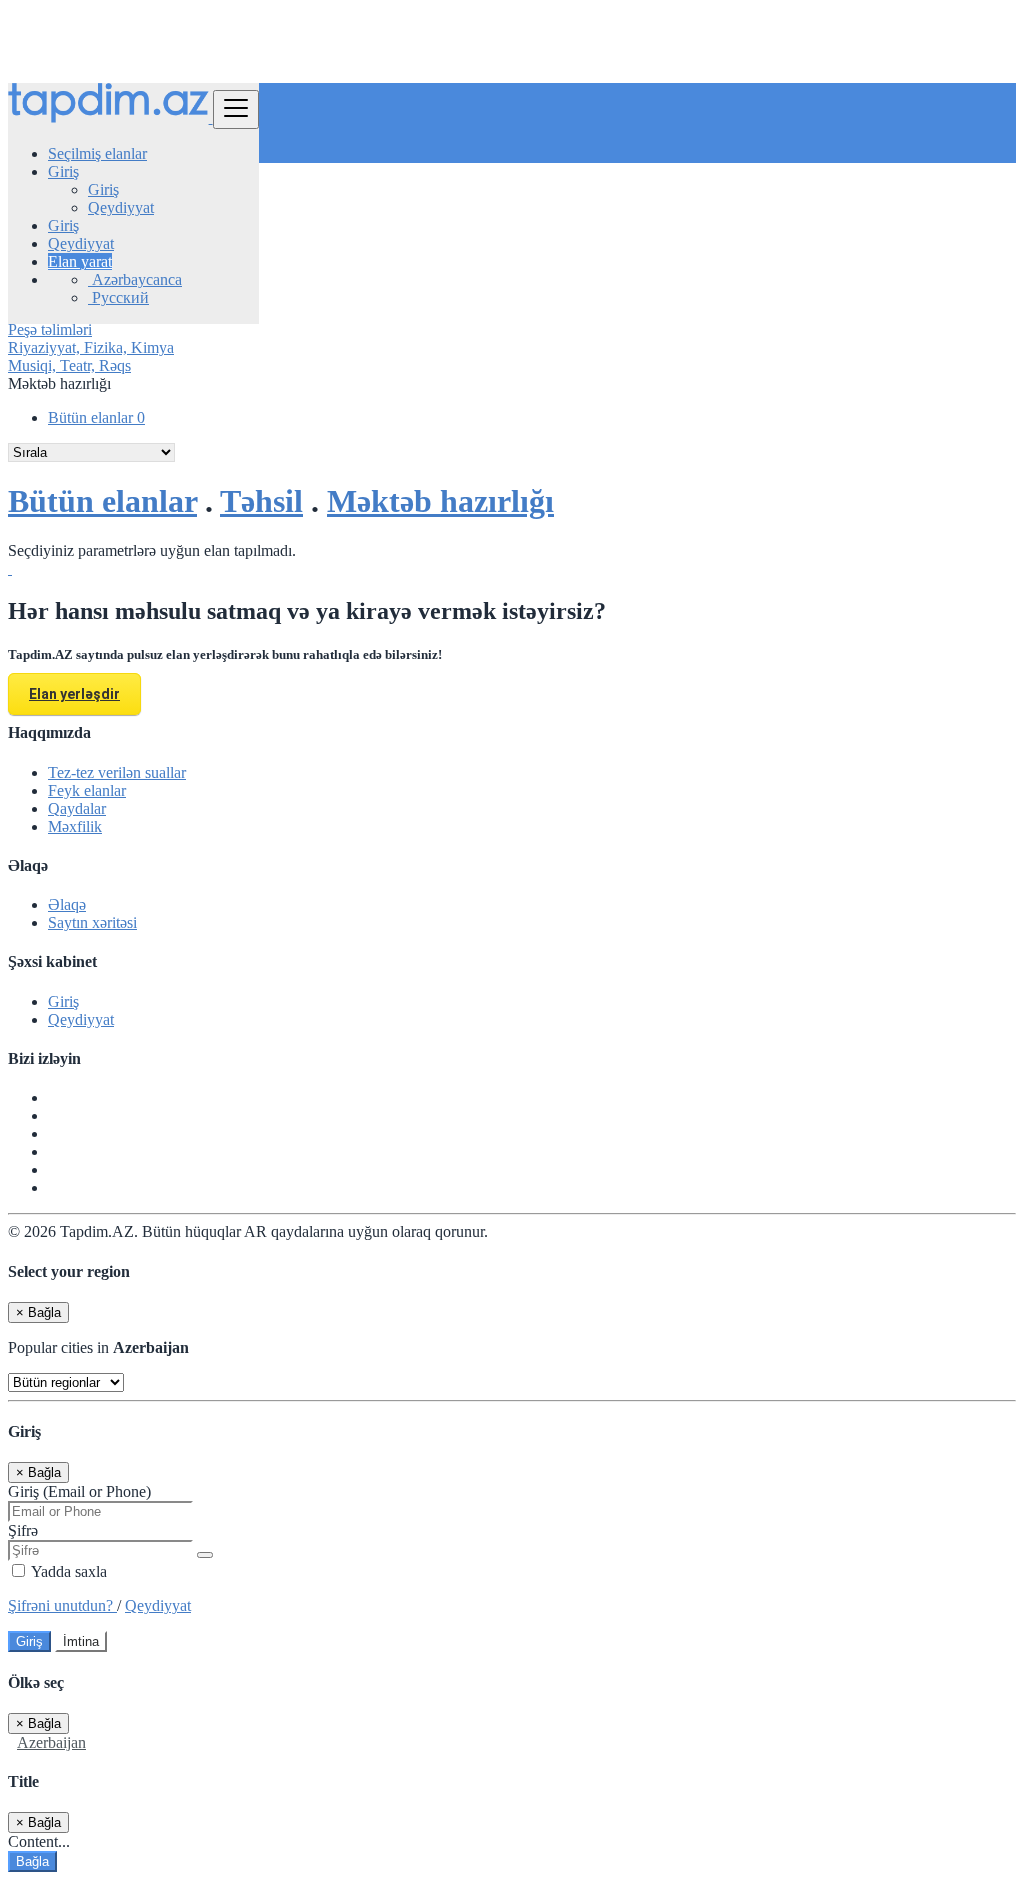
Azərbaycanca (135, 279)
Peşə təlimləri (50, 329)
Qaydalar (77, 808)
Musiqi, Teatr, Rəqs (69, 365)
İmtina (81, 1641)
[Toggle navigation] (236, 109)
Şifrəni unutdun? (62, 1605)
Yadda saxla (67, 1571)
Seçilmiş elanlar (97, 153)
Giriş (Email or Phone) (79, 1491)
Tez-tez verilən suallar (117, 772)
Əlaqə (67, 904)
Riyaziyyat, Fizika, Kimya (91, 347)
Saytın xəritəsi (92, 922)
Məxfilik (75, 826)
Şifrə (23, 1530)
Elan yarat (80, 261)
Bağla (32, 1861)
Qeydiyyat (121, 207)
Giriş (103, 189)
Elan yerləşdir (74, 694)
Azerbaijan (51, 1742)
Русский (118, 297)
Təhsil (261, 501)
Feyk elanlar (87, 790)
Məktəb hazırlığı (440, 501)
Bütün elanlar (96, 417)
